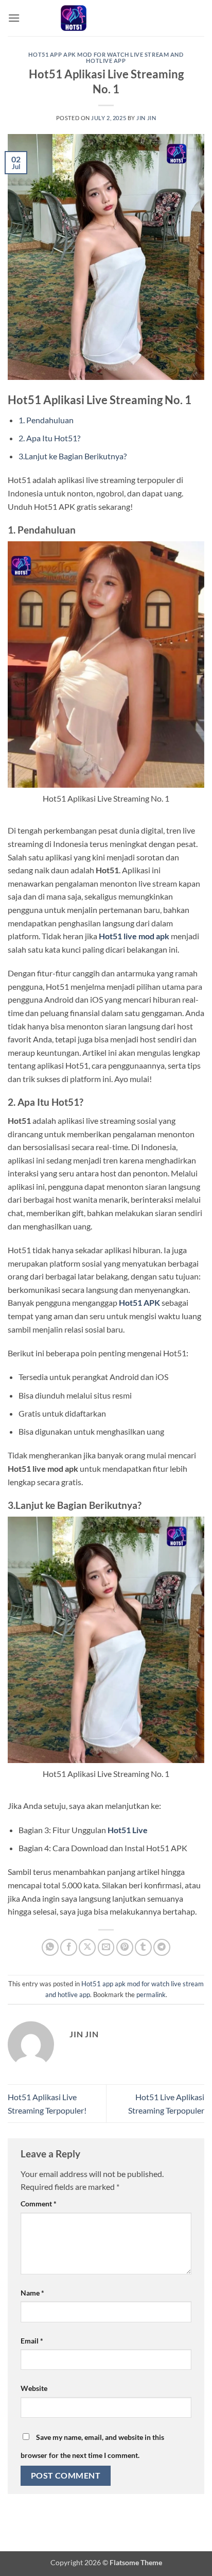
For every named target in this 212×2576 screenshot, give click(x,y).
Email (32, 2341)
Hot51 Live (128, 1830)
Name (32, 2293)
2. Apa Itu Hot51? (49, 438)
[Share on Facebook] (69, 1947)
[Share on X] (87, 1947)
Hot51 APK (139, 1302)
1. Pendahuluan (46, 420)
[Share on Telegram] (162, 1947)
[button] (14, 18)
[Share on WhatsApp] (50, 1947)
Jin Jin (146, 118)
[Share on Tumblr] (143, 1947)
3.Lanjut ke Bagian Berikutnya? (73, 456)
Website (34, 2388)
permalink (151, 1995)
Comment (39, 2204)
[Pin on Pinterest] (125, 1947)
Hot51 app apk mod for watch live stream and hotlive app (106, 57)
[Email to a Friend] (106, 1947)
